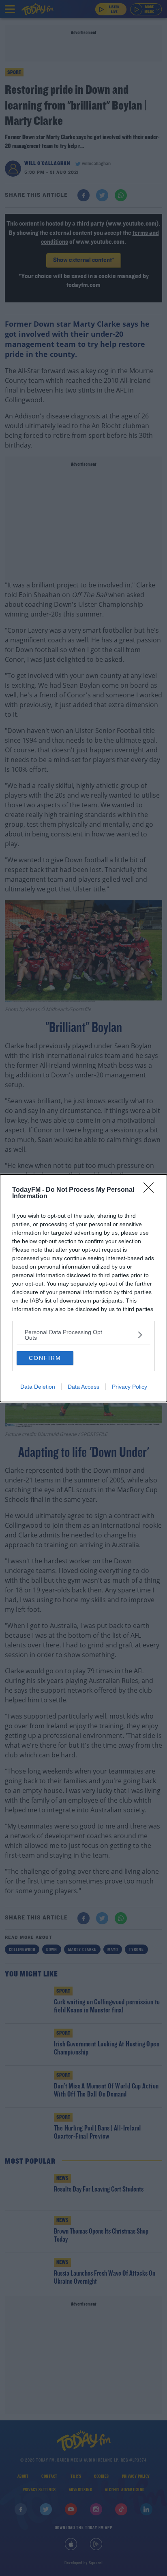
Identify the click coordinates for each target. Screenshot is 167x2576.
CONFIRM (45, 1358)
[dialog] (83, 1288)
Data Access (83, 1387)
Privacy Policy (130, 1387)
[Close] (151, 1190)
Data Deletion (38, 1387)
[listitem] (83, 1335)
